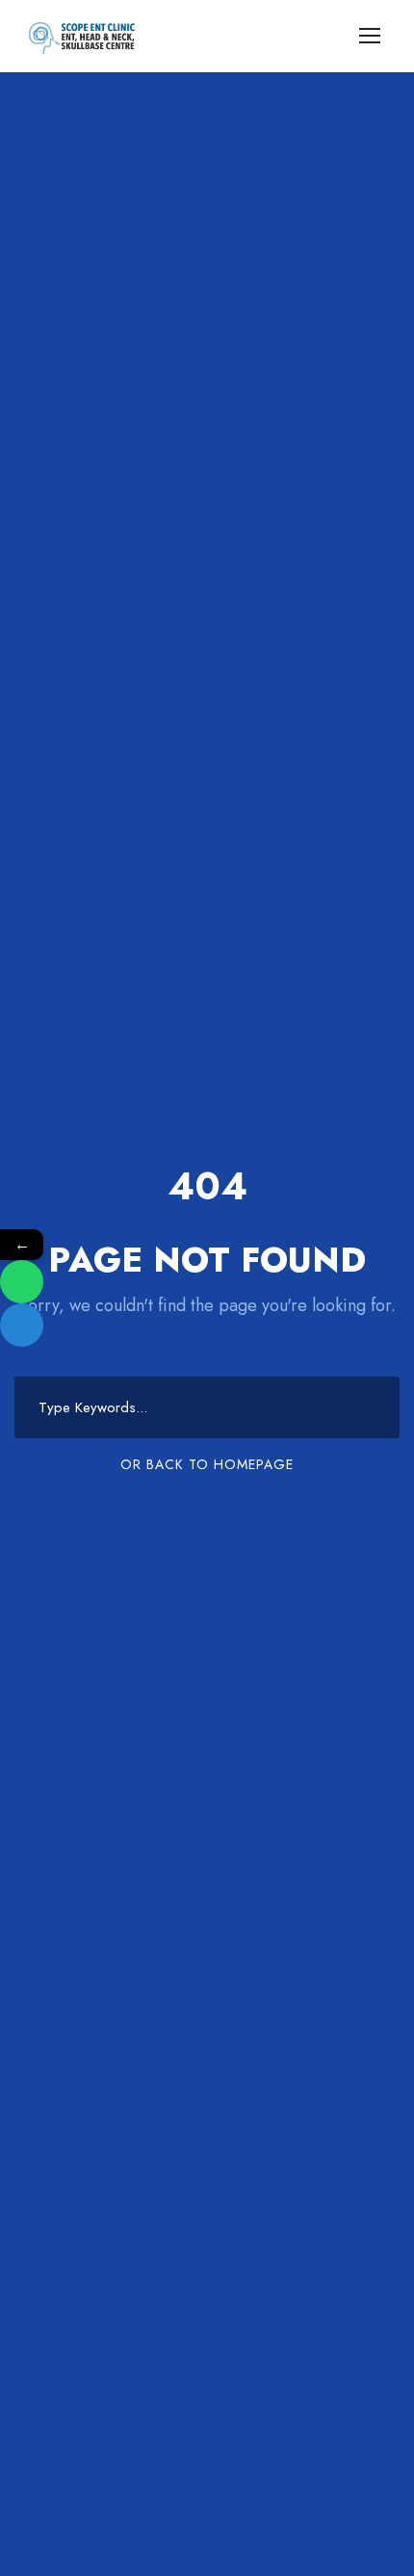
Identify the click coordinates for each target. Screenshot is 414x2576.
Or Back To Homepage (207, 1464)
